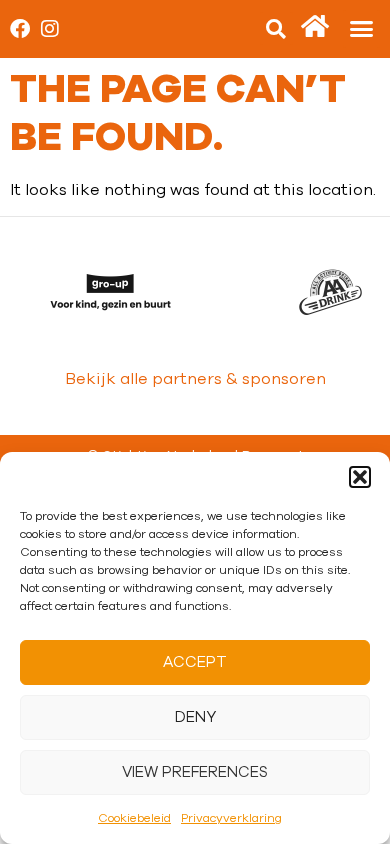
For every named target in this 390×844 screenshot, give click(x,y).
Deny (195, 717)
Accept (195, 662)
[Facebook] (20, 29)
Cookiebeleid (134, 818)
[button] (360, 477)
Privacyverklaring (231, 818)
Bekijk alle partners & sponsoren (195, 379)
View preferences (195, 772)
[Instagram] (50, 29)
